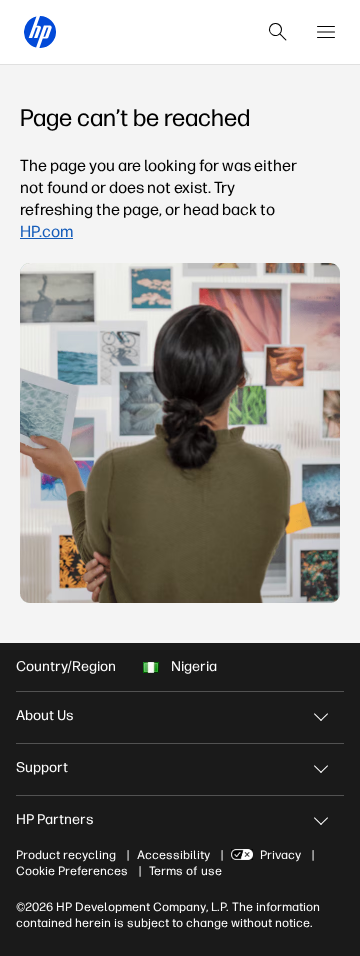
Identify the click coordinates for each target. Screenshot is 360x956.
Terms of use (185, 871)
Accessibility (173, 855)
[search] (278, 32)
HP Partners (55, 819)
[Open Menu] (326, 32)
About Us (45, 715)
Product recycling (66, 855)
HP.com (46, 231)
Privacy (280, 855)
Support (42, 767)
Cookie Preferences (72, 871)
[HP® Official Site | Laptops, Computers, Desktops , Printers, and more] (40, 32)
